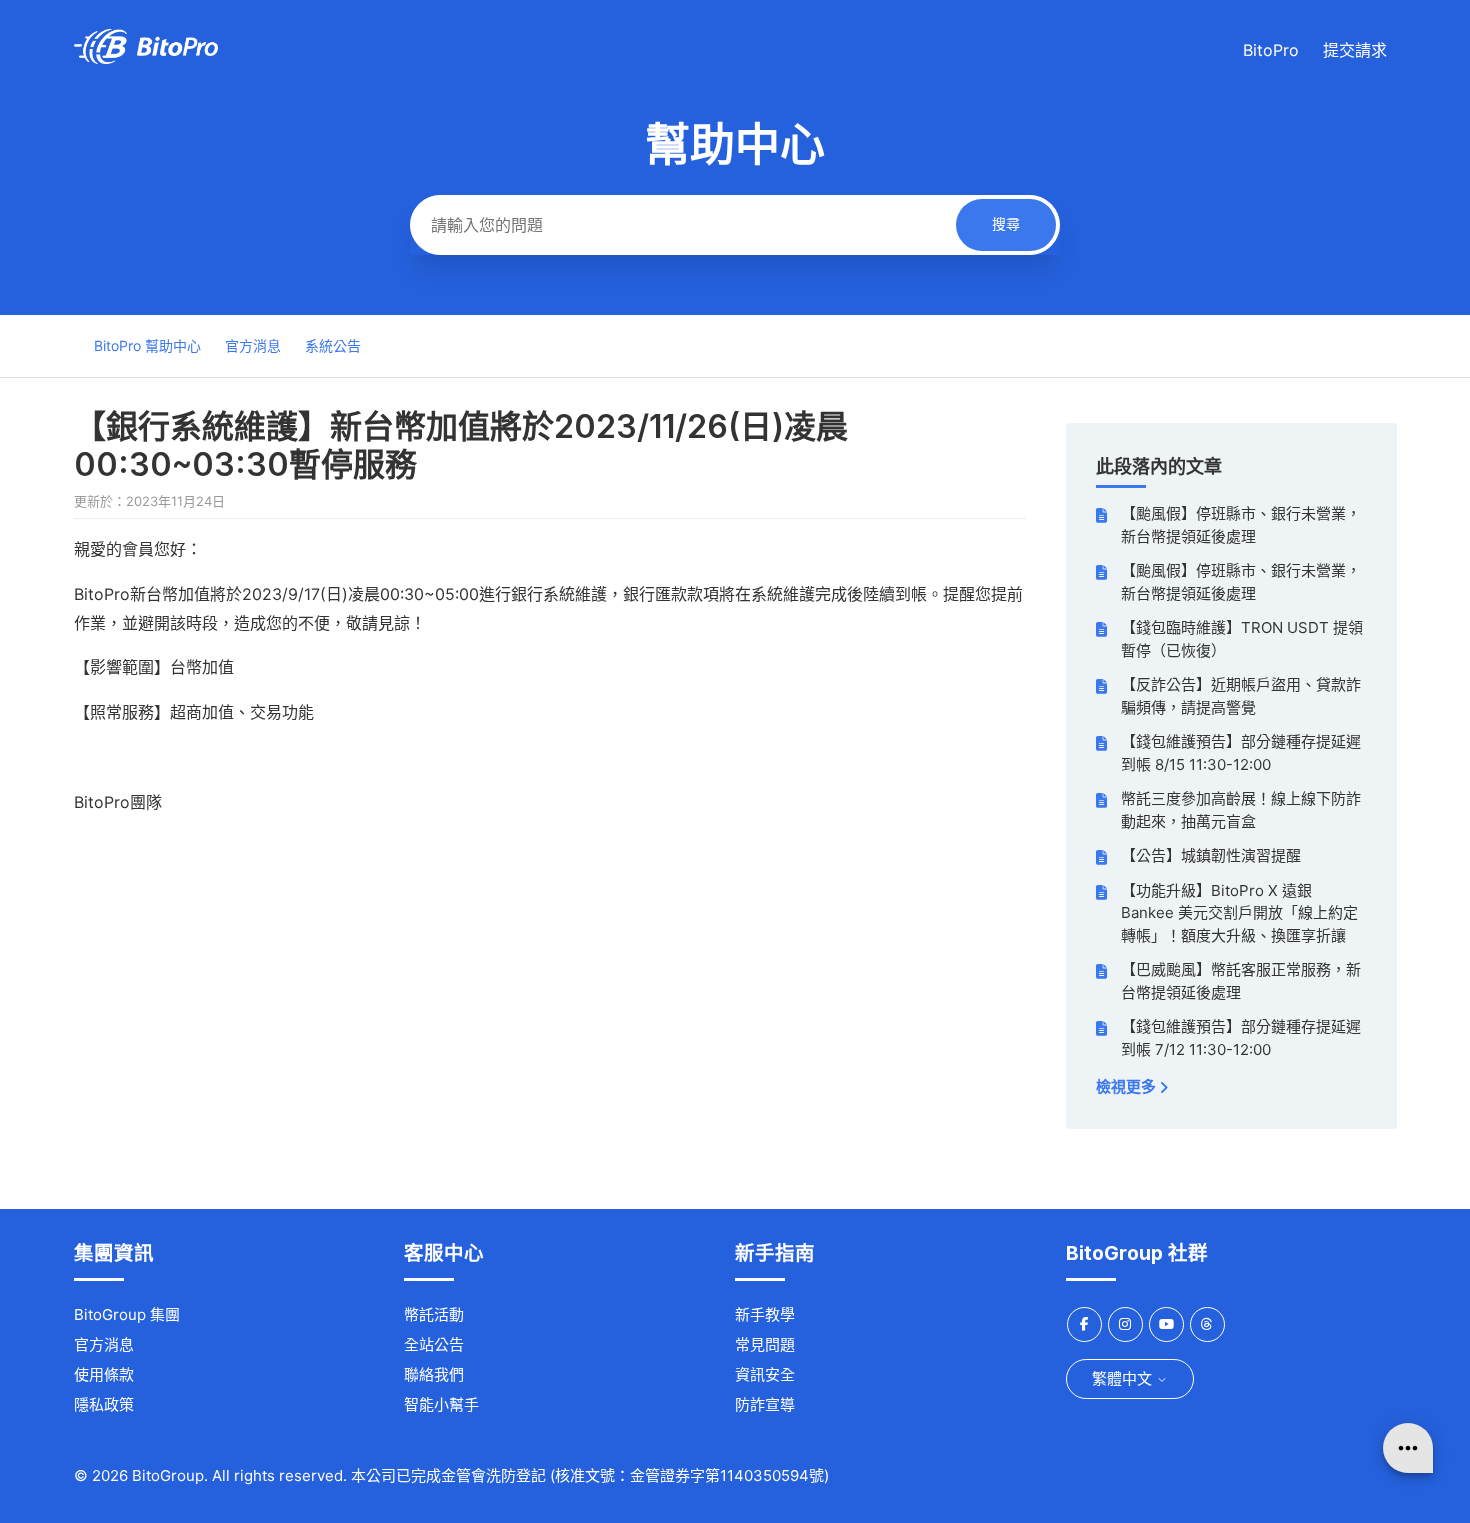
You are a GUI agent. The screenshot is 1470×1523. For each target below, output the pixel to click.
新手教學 (765, 1314)
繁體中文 (1124, 1378)
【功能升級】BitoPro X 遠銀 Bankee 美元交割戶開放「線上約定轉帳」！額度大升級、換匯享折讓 (1239, 913)
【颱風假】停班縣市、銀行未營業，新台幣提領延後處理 (1241, 525)
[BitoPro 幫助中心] (146, 58)
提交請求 (1355, 50)
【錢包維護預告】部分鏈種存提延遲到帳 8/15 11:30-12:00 (1241, 753)
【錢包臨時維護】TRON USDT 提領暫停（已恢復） (1242, 639)
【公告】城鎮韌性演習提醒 (1211, 855)
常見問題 (765, 1344)
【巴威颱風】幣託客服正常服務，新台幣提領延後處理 (1241, 981)
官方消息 (253, 345)
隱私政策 (104, 1404)
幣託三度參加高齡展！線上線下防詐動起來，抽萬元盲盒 (1241, 810)
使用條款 (104, 1374)
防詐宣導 (765, 1404)
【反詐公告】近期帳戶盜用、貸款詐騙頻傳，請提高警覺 (1241, 696)
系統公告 (333, 345)
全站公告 (434, 1344)
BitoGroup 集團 (127, 1314)
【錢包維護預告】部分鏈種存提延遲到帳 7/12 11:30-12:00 (1241, 1038)
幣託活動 (434, 1314)
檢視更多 (1127, 1086)
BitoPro (1271, 50)
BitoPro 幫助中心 (147, 345)
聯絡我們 (434, 1374)
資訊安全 (765, 1374)
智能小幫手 (441, 1404)
